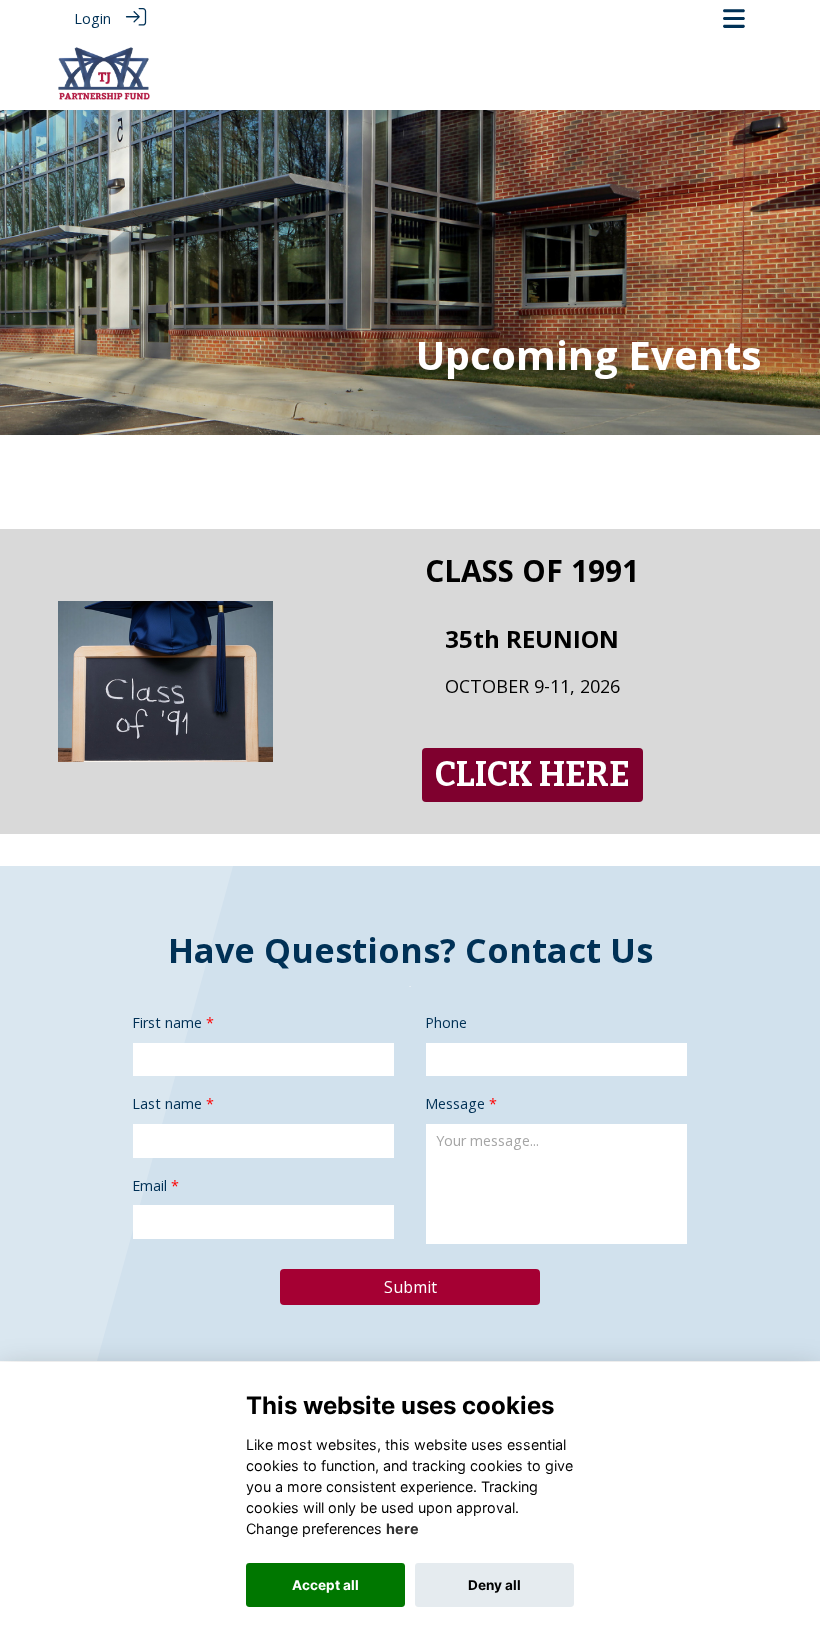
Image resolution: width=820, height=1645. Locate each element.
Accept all (325, 1585)
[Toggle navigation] (734, 18)
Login (92, 18)
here (402, 1528)
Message (455, 1103)
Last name (167, 1103)
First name (167, 1022)
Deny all (494, 1585)
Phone (446, 1022)
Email (149, 1185)
